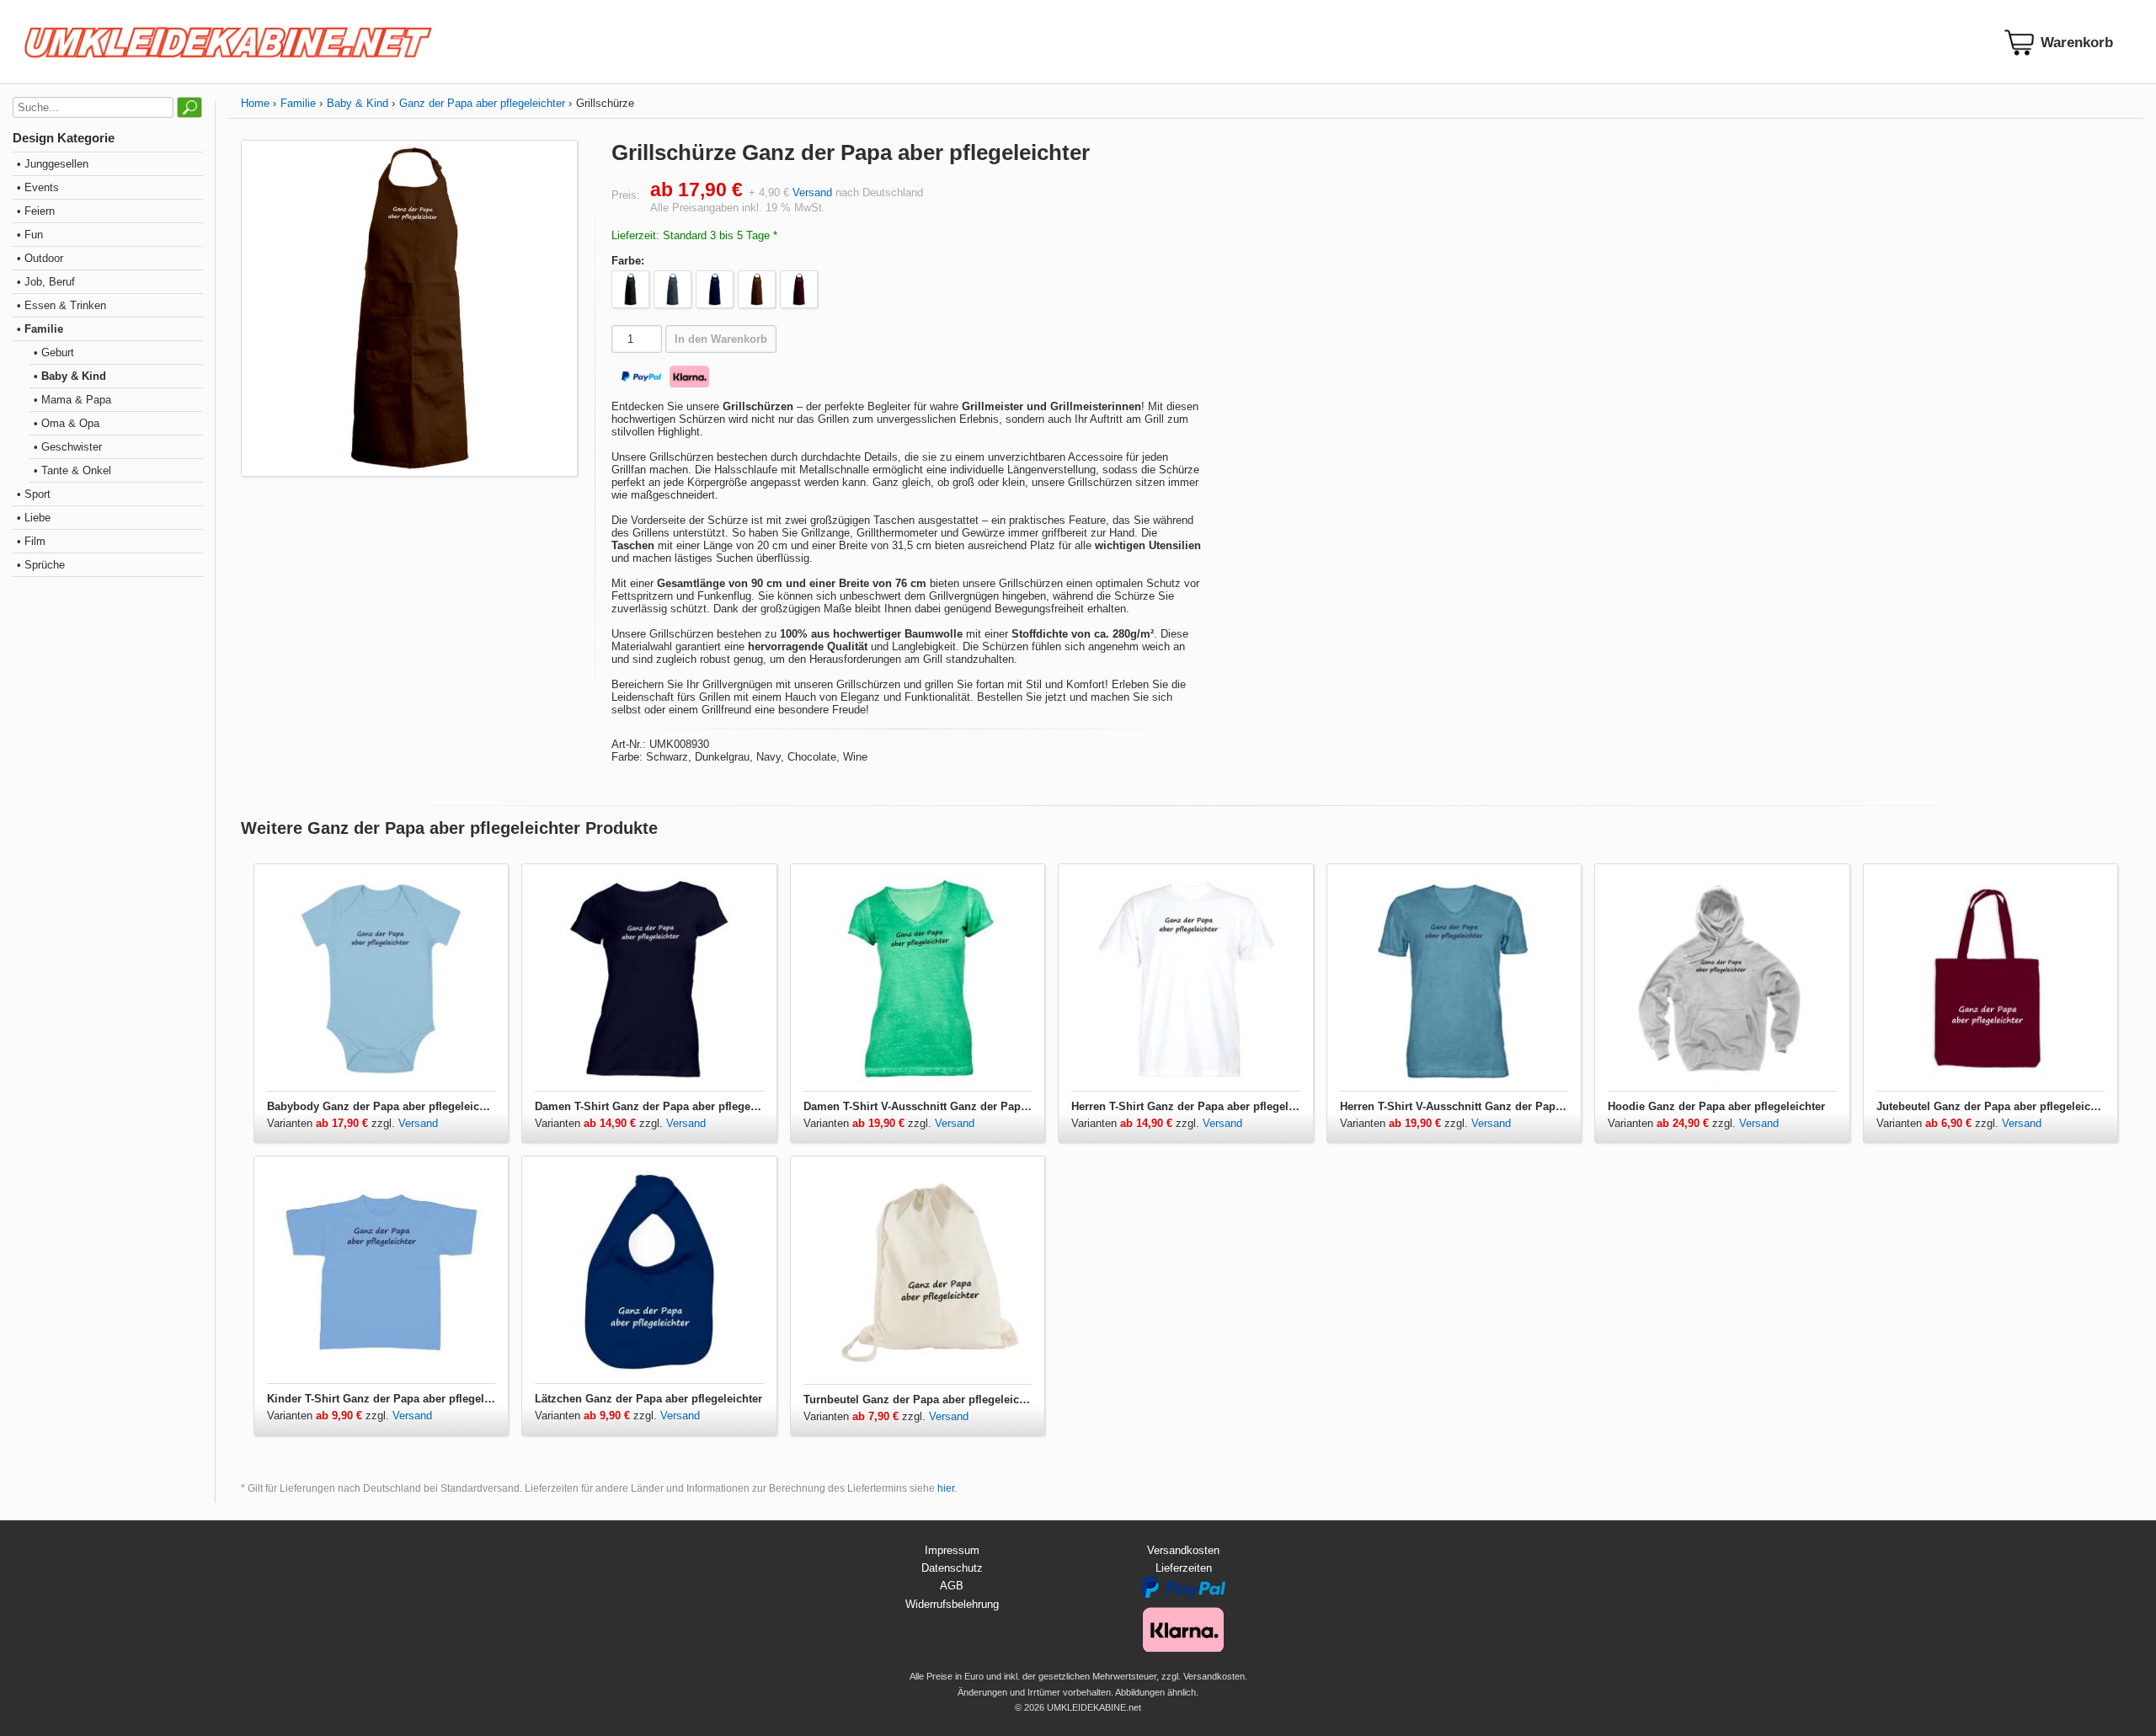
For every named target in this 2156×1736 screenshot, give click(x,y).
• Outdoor (40, 258)
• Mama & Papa (72, 400)
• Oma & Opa (67, 423)
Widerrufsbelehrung (952, 1604)
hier (946, 1488)
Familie (298, 103)
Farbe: (628, 261)
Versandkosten (1183, 1550)
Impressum (952, 1550)
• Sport (34, 494)
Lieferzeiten (1184, 1568)
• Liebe (34, 518)
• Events (38, 187)
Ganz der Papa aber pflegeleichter (482, 103)
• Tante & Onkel (72, 470)
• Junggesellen (53, 164)
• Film (31, 541)
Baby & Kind (358, 103)
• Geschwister (68, 447)
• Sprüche (41, 565)
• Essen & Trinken (61, 305)
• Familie (40, 329)
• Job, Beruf (46, 282)
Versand (812, 192)
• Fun (30, 235)
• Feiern (36, 211)
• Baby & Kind (70, 376)
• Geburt (54, 353)
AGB (952, 1586)
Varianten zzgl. (333, 1123)
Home (255, 103)
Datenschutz (952, 1568)
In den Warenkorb (721, 339)
